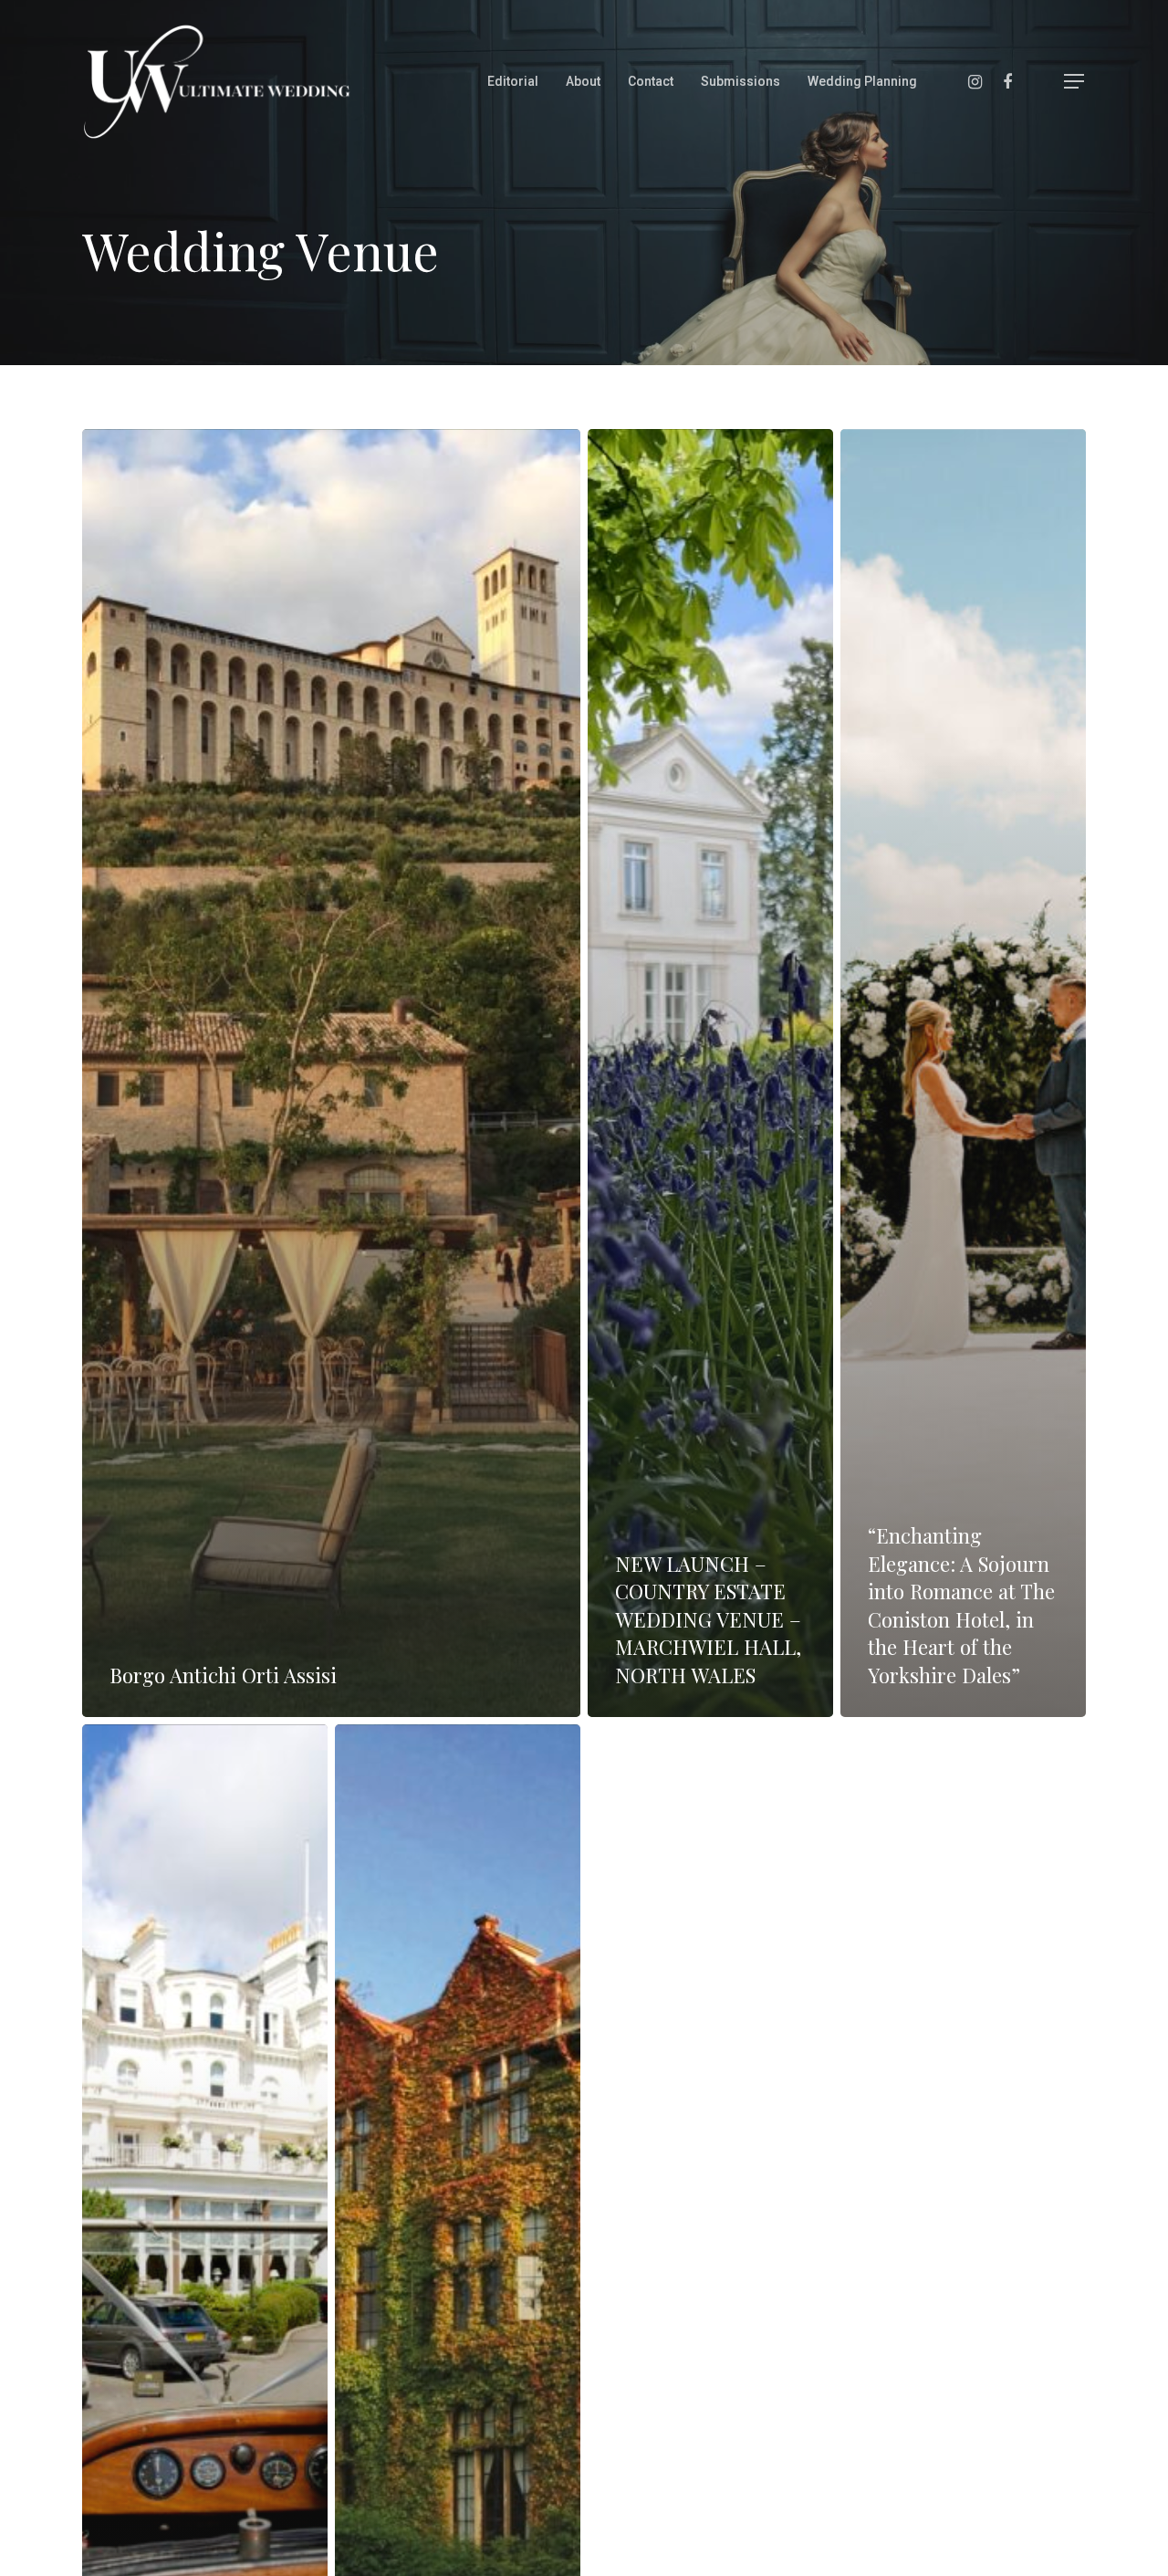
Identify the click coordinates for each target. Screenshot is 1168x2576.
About (583, 81)
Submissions (740, 81)
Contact (651, 81)
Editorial (513, 81)
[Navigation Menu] (1075, 81)
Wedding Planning (862, 81)
